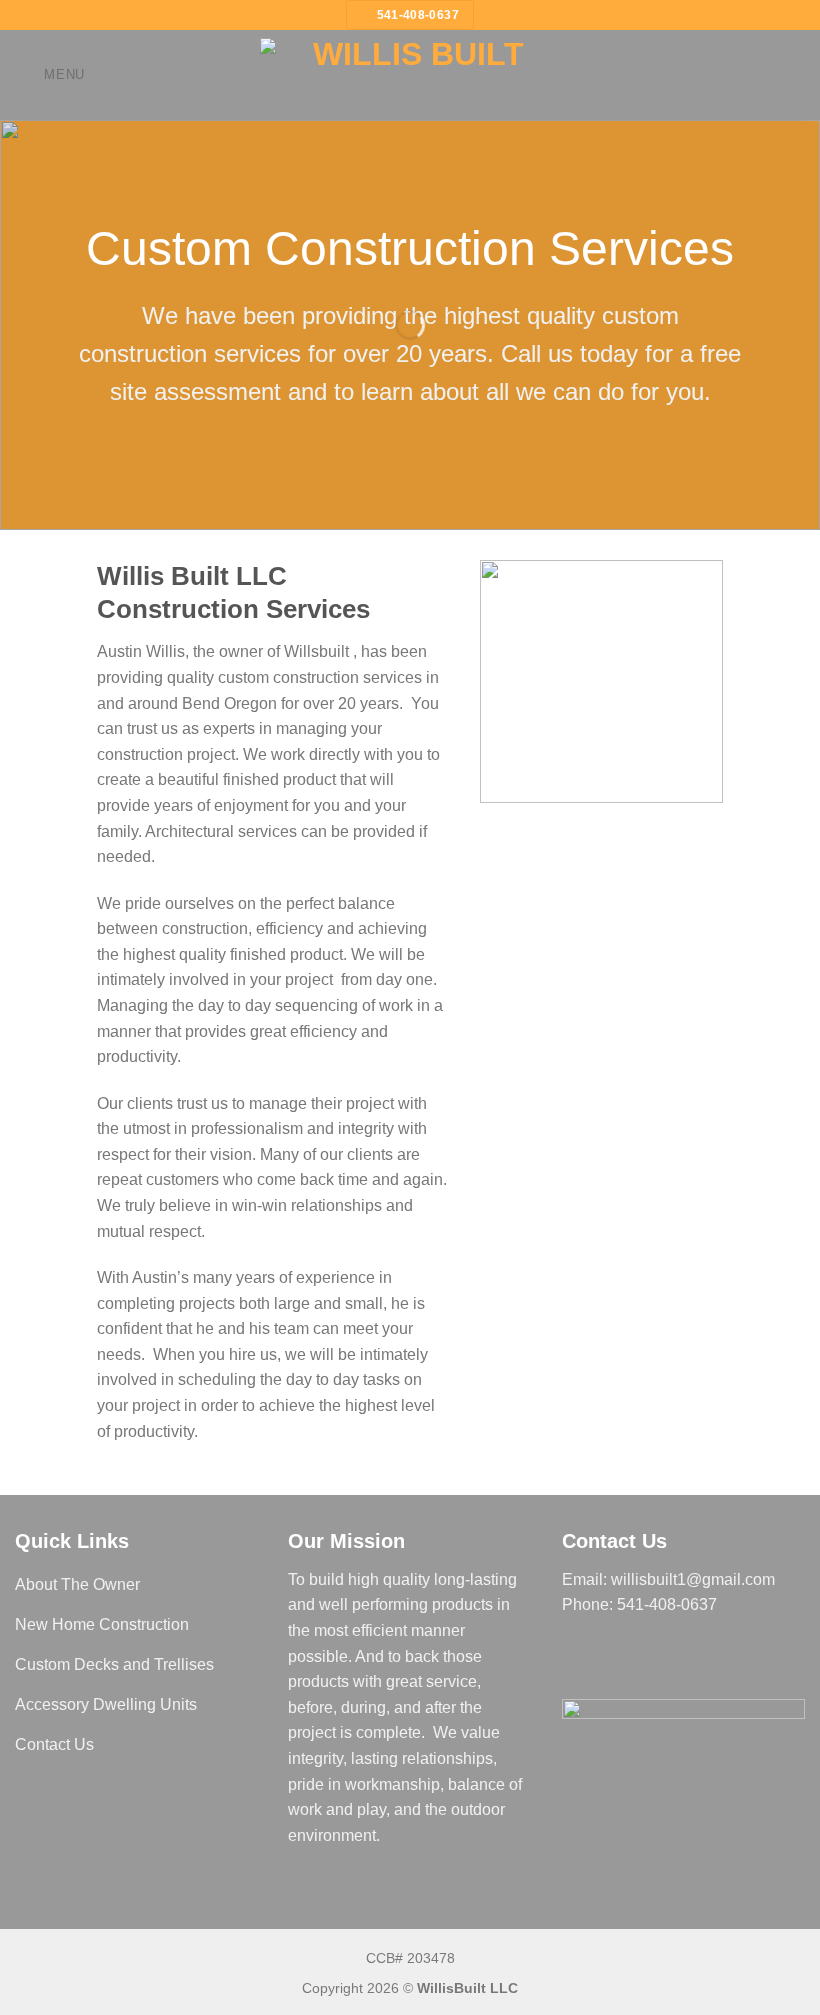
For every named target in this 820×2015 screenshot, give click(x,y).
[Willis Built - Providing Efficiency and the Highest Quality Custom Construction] (410, 75)
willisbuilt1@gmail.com (693, 1579)
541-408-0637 (667, 1604)
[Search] (797, 74)
